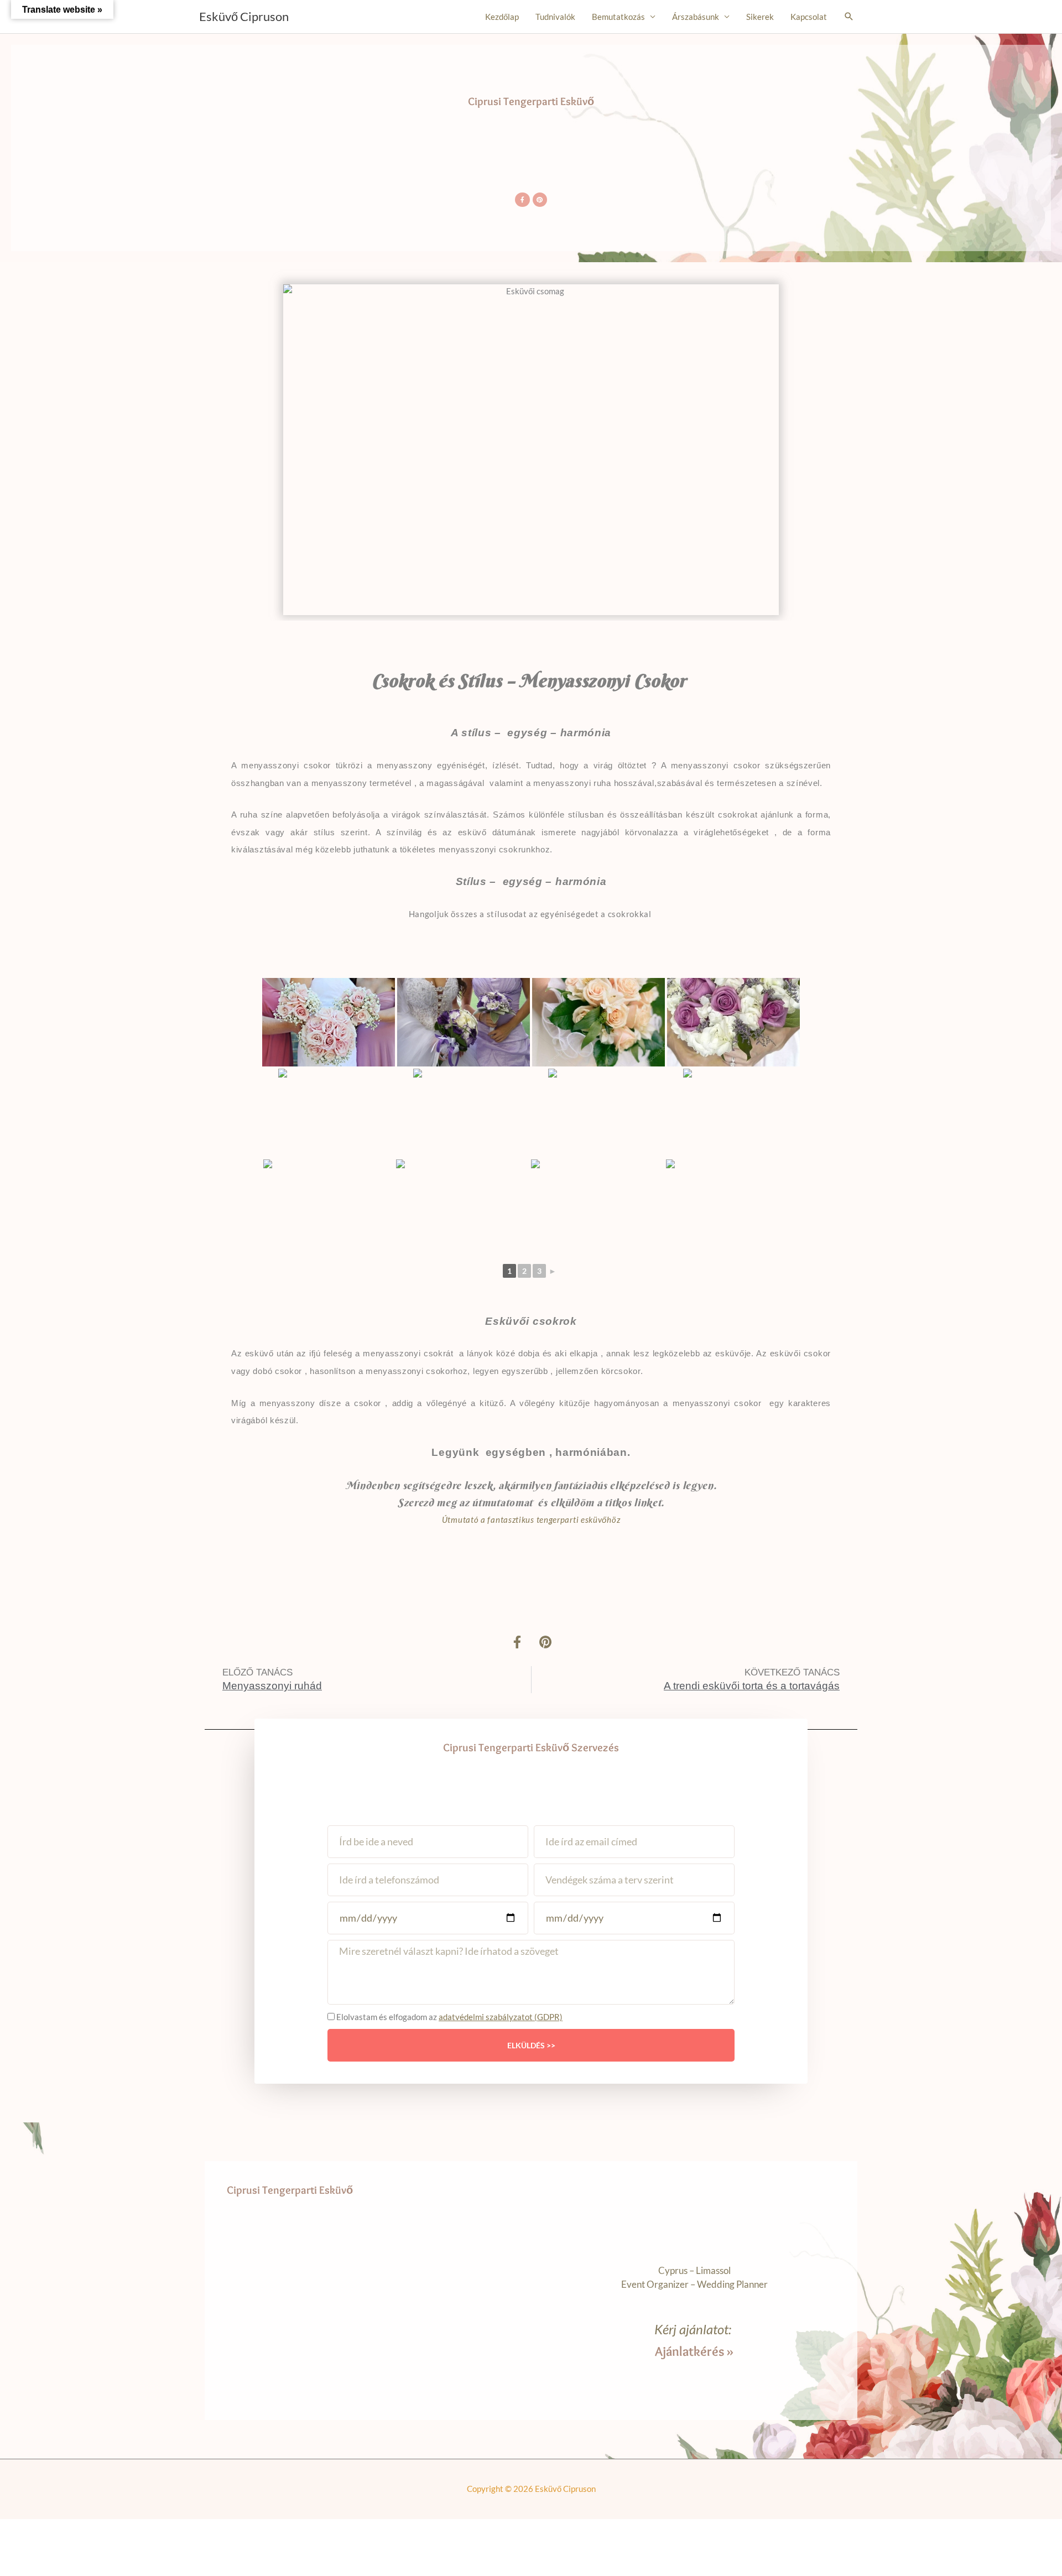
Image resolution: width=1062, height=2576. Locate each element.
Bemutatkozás (618, 17)
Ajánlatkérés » (694, 2351)
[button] (849, 17)
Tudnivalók (555, 17)
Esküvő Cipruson (244, 16)
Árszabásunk (696, 17)
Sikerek (760, 17)
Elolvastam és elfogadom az (449, 2017)
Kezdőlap (502, 17)
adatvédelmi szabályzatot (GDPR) (501, 2017)
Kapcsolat (809, 17)
